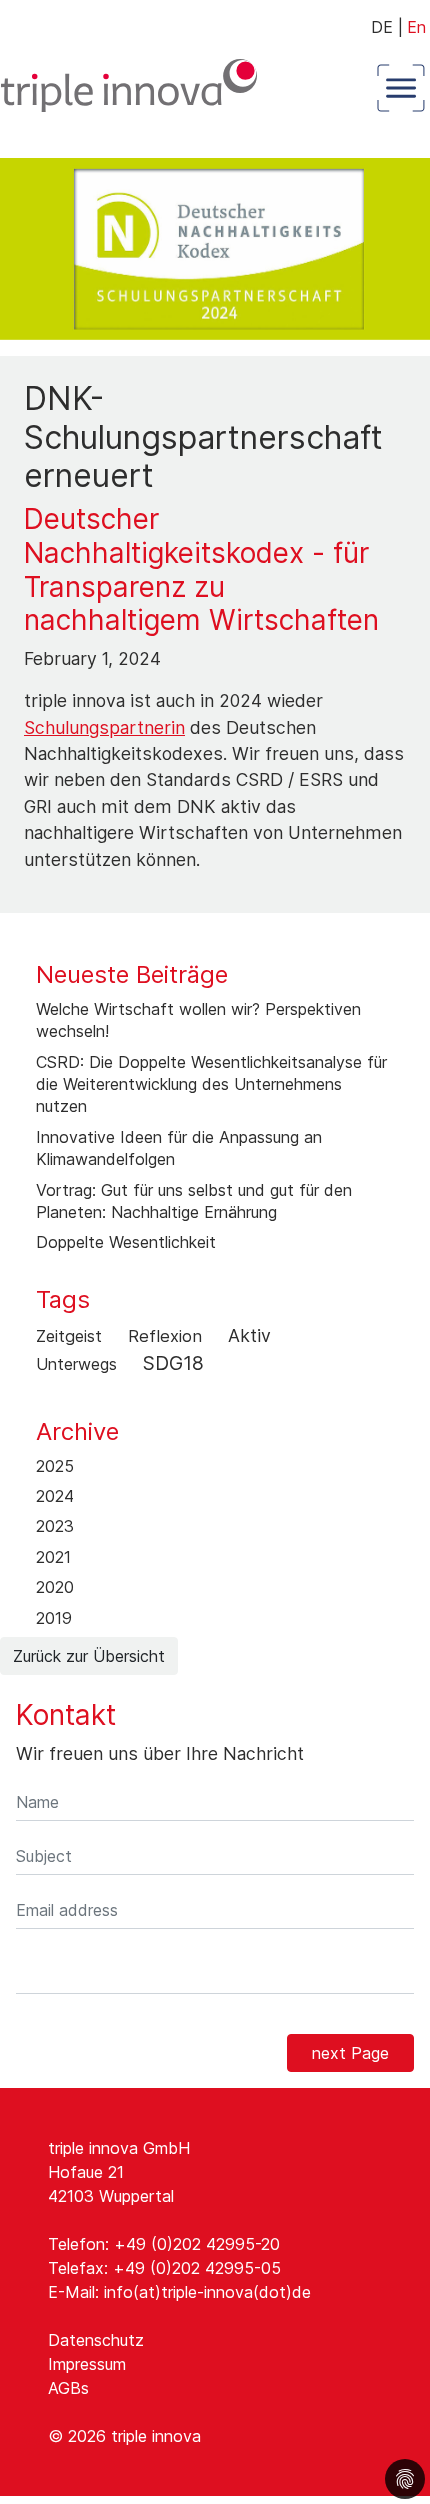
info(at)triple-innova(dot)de (207, 2292)
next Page (350, 2053)
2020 (55, 1587)
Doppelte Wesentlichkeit (126, 1242)
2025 (55, 1466)
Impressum (87, 2364)
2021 (53, 1557)
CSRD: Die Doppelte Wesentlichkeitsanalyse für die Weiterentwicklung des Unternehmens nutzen (211, 1084)
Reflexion (165, 1336)
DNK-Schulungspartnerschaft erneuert (203, 437)
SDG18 (173, 1363)
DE (387, 27)
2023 (55, 1526)
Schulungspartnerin (104, 727)
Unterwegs (76, 1364)
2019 (54, 1618)
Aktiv (249, 1335)
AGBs (68, 2388)
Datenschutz (96, 2340)
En (416, 27)
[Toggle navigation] (397, 88)
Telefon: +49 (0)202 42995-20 (164, 2244)
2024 (55, 1496)
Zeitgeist (69, 1336)
